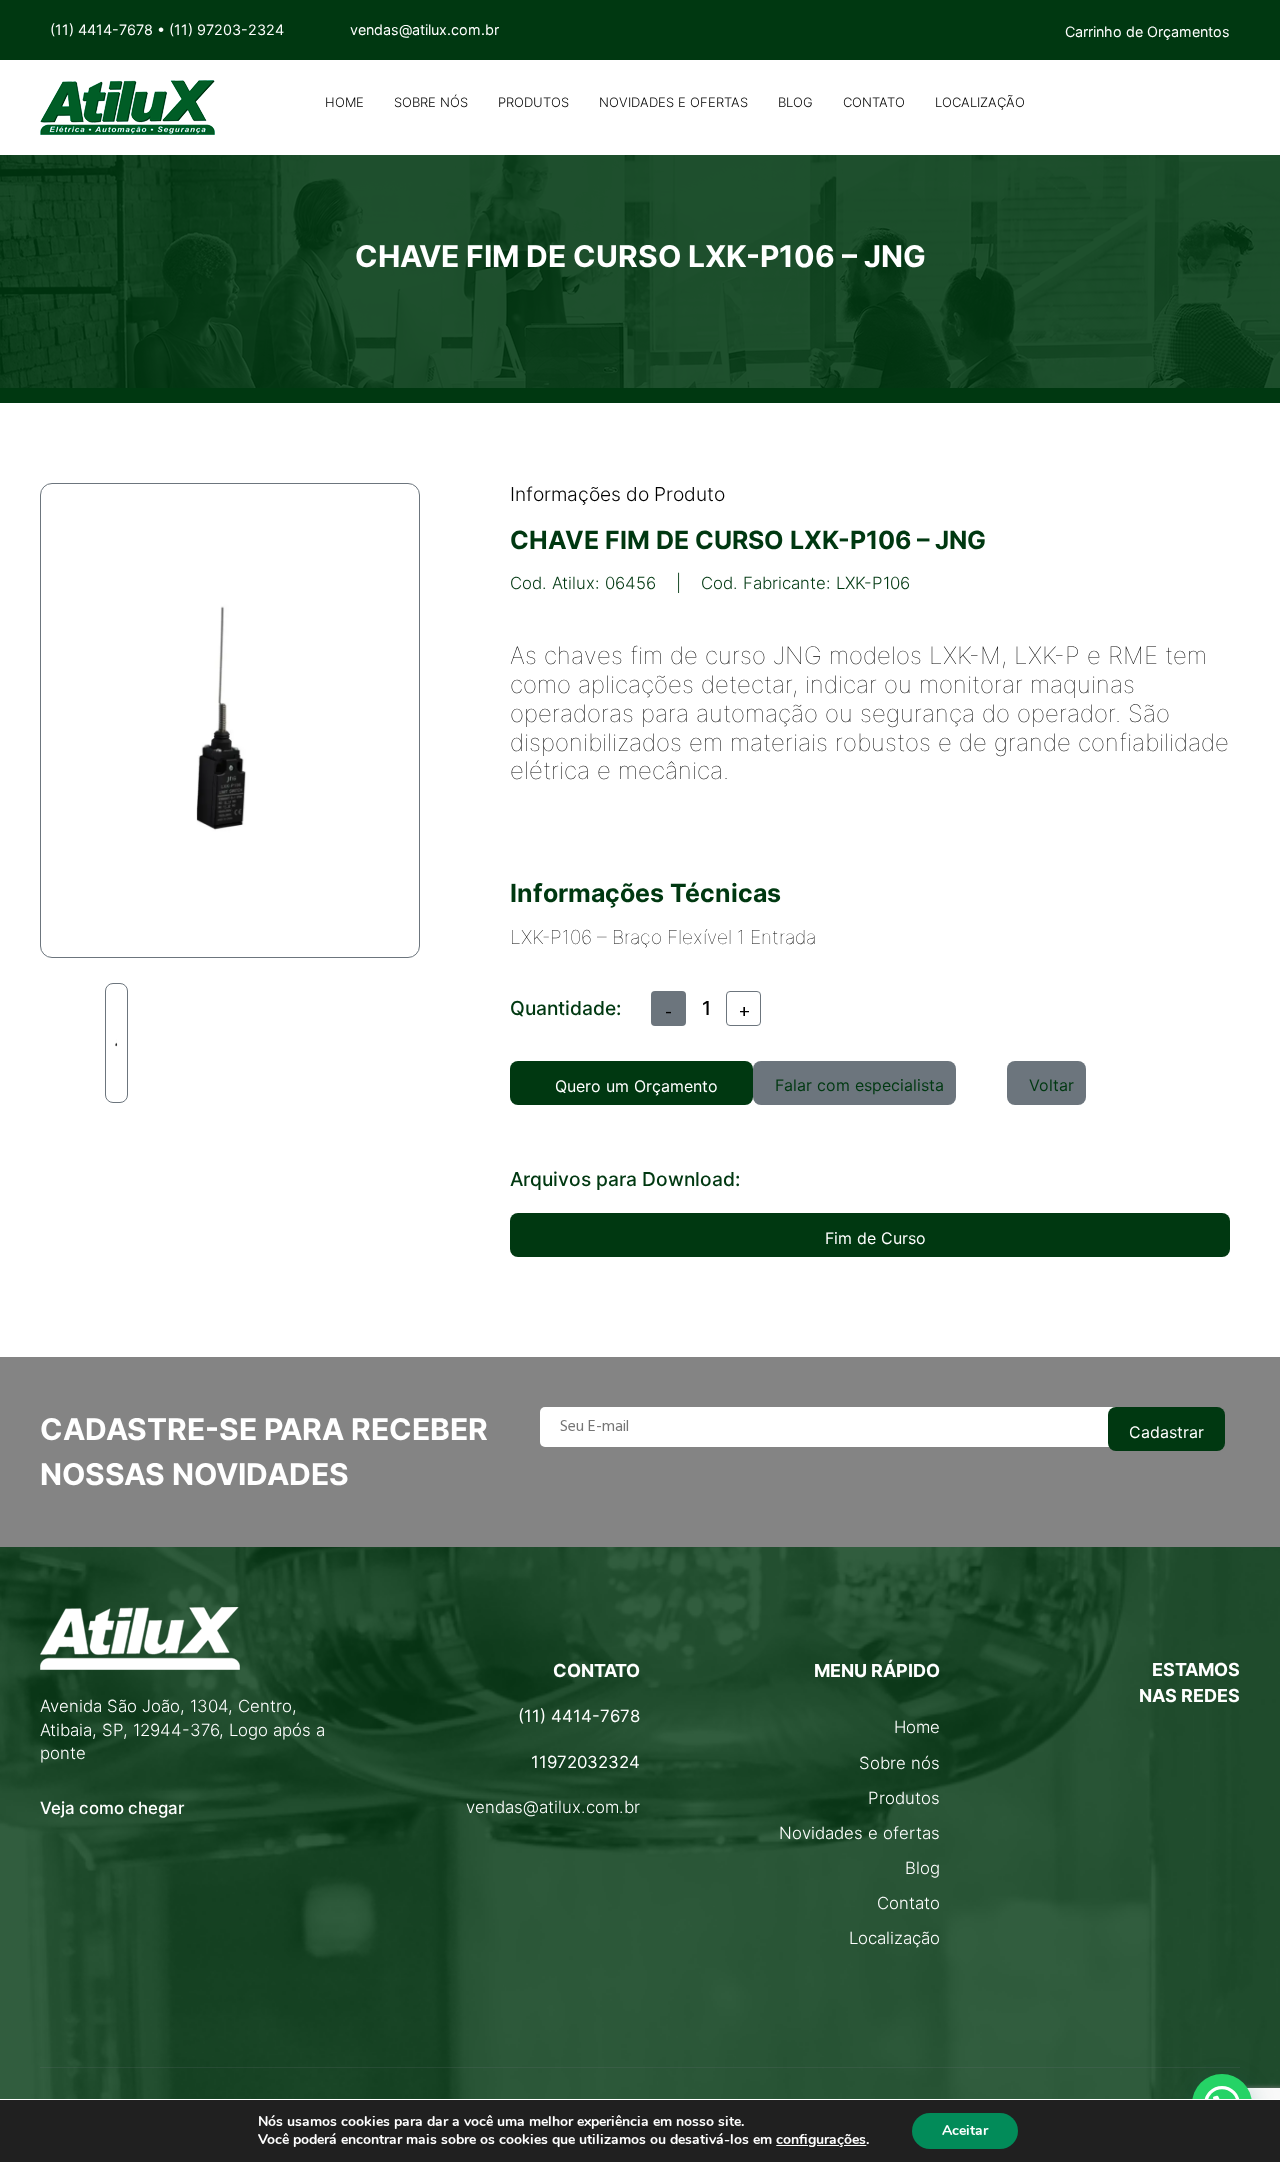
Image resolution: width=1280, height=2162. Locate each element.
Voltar (1051, 1085)
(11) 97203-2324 (226, 29)
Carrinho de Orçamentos (1147, 31)
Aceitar (965, 2130)
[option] (116, 1043)
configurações (821, 2140)
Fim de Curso (875, 1238)
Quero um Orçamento (636, 1086)
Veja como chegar (112, 1808)
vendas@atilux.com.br (553, 1807)
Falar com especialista (859, 1085)
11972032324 (585, 1762)
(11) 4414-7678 (101, 29)
